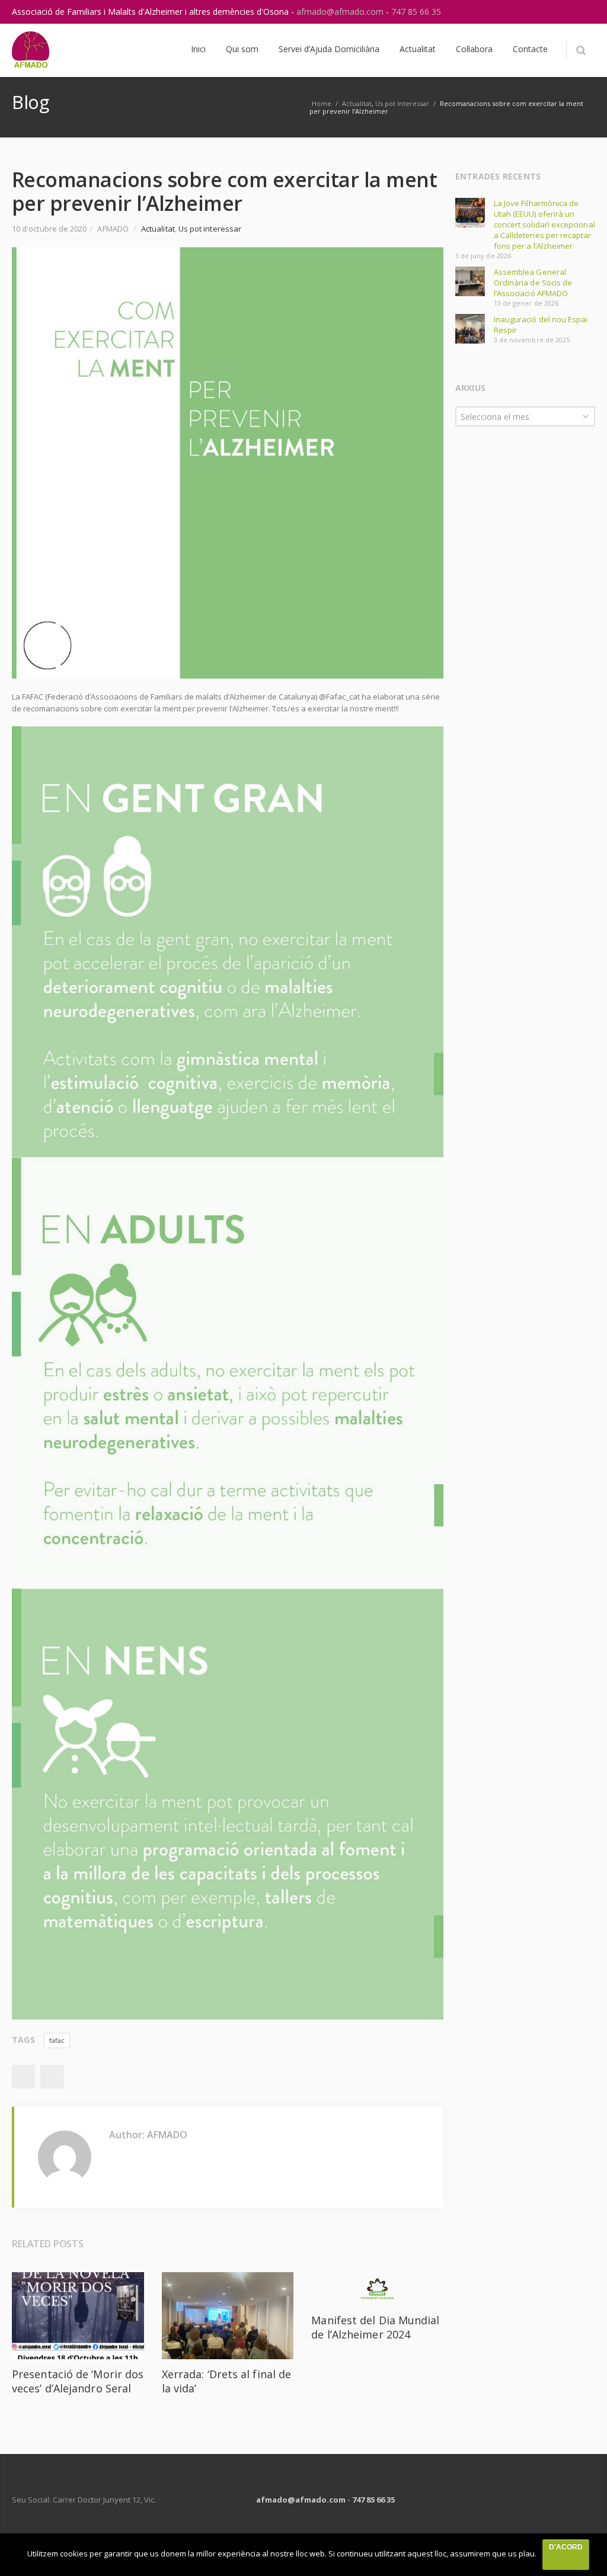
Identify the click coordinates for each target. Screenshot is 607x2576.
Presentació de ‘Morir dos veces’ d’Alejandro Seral (78, 2381)
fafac (57, 2040)
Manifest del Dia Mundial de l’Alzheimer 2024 (375, 2327)
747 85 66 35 (416, 12)
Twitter (52, 2077)
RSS (583, 12)
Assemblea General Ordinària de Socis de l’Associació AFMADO (533, 283)
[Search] (581, 50)
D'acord (566, 2547)
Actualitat (357, 103)
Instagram (558, 12)
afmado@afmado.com (341, 12)
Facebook (23, 2077)
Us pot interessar (402, 103)
